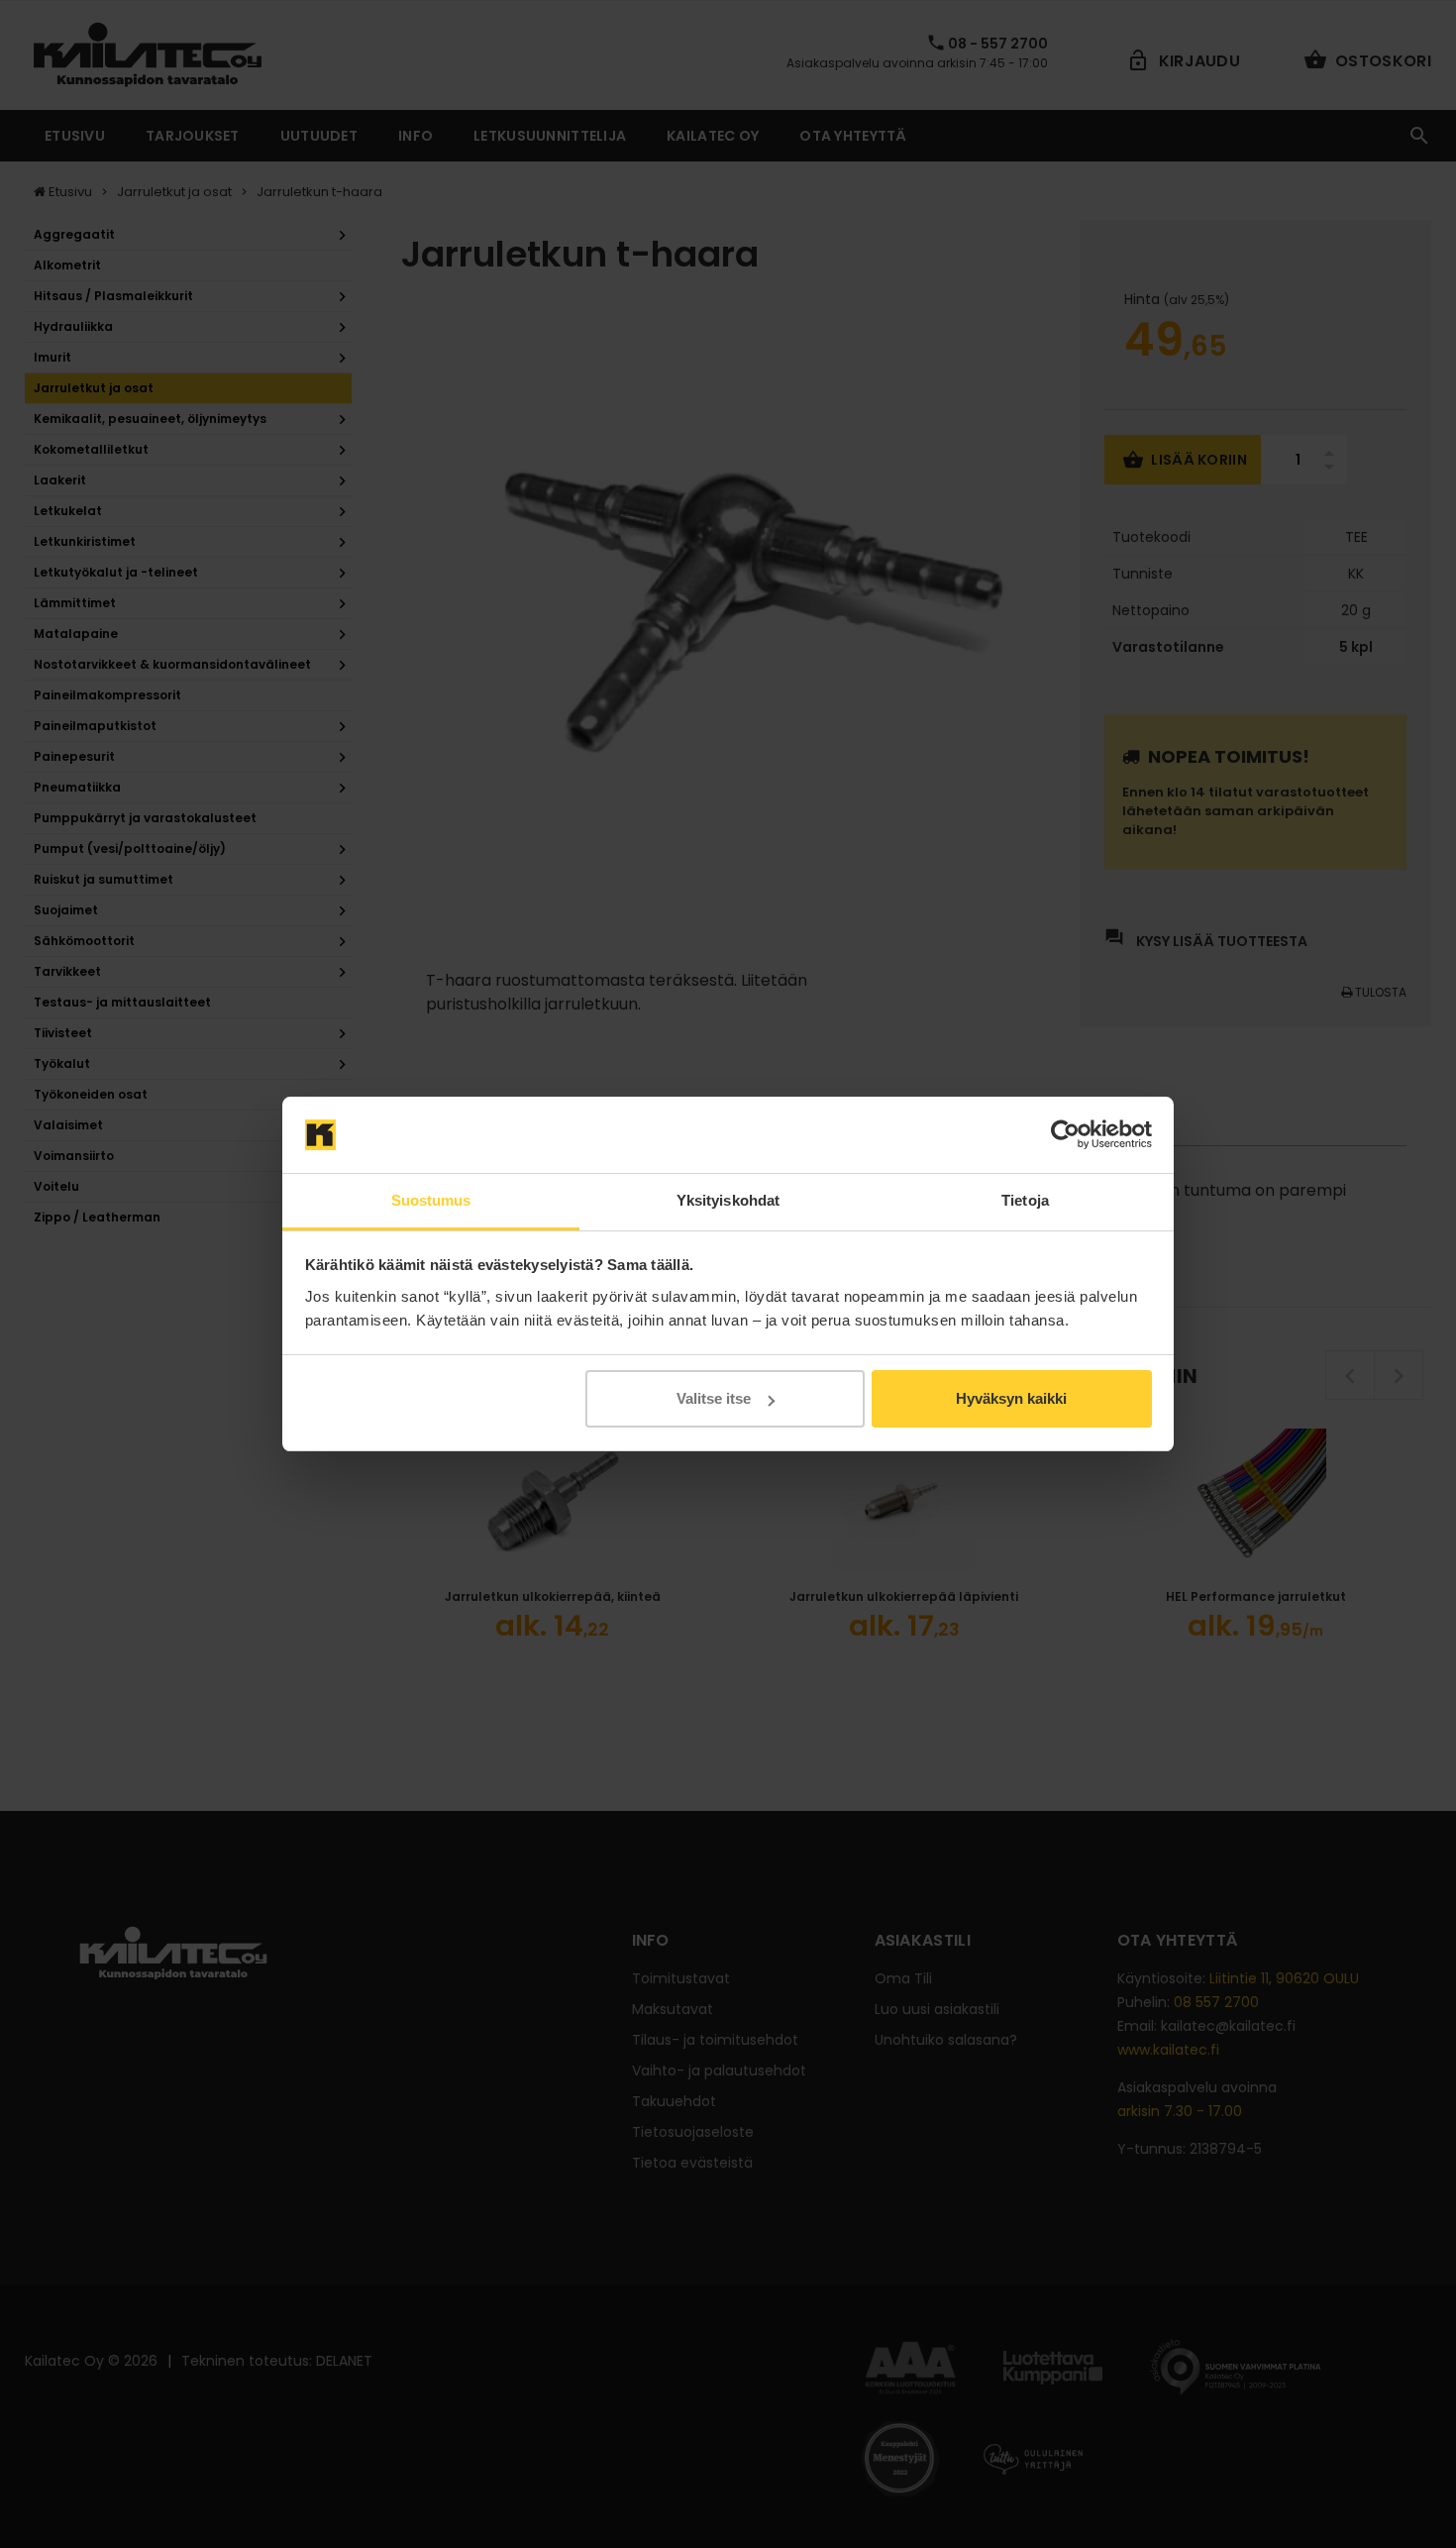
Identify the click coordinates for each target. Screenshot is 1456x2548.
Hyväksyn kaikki (1011, 1398)
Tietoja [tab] (1025, 1200)
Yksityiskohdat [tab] (728, 1200)
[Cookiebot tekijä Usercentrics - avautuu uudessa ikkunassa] (1065, 1135)
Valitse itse (714, 1398)
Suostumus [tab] (431, 1200)
